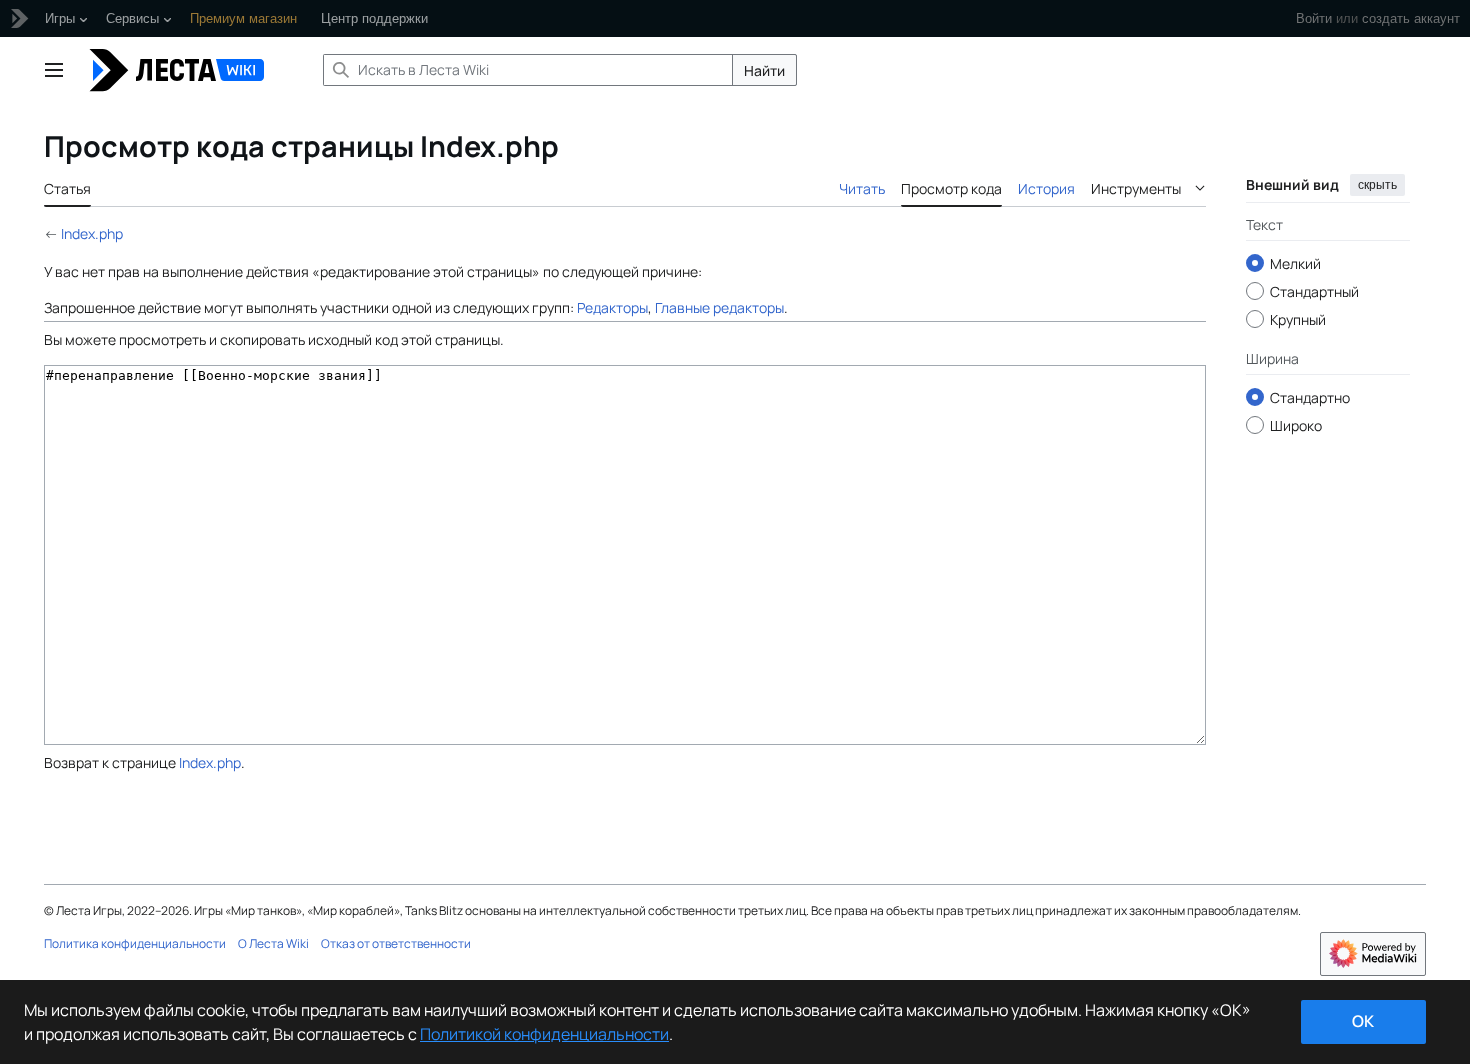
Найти (764, 70)
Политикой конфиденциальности (544, 1034)
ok (1363, 1021)
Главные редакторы (719, 307)
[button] (54, 70)
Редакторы (612, 307)
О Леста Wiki (273, 943)
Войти (1314, 18)
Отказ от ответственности (396, 943)
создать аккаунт (1411, 18)
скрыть (1377, 185)
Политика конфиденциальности (135, 943)
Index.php (92, 233)
